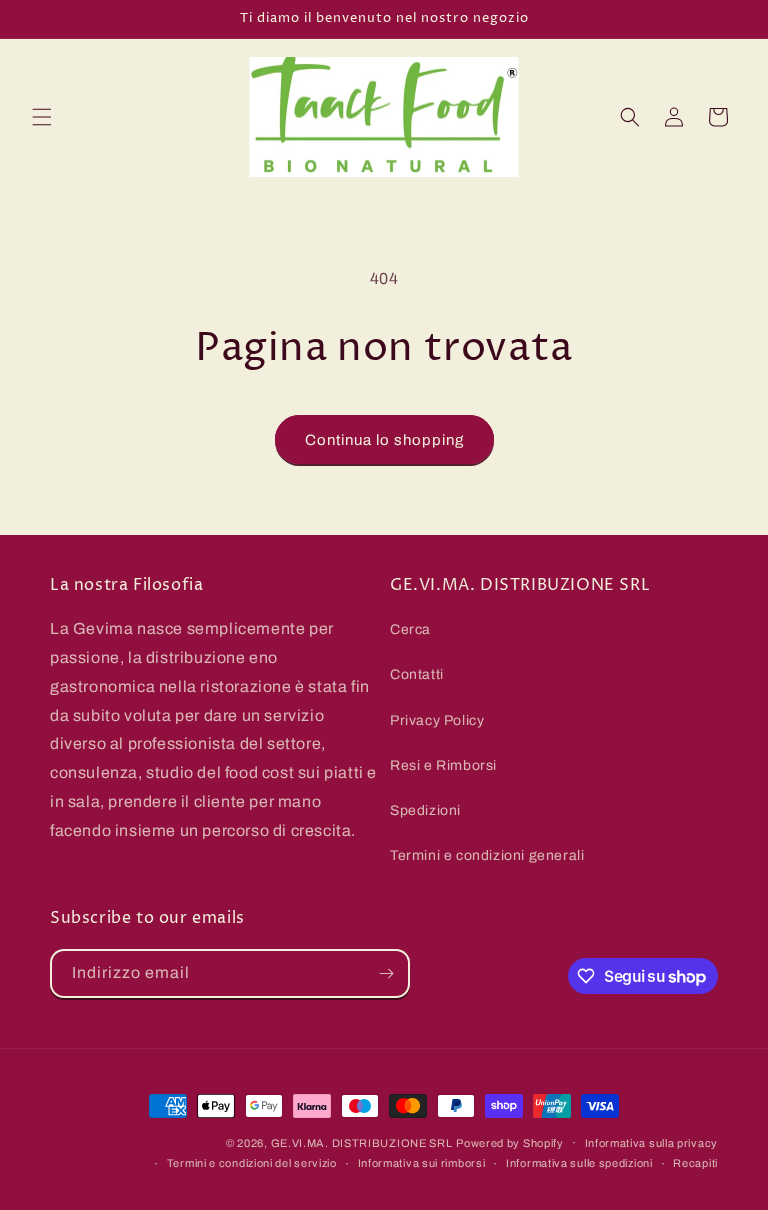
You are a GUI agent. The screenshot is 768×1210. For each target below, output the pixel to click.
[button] (42, 117)
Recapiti (695, 1163)
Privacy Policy (437, 720)
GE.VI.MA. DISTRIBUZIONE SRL (362, 1143)
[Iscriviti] (386, 973)
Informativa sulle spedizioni (579, 1163)
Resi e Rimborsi (443, 765)
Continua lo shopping (384, 440)
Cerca (410, 629)
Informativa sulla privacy (652, 1143)
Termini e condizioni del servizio (252, 1163)
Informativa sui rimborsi (422, 1163)
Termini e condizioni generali (487, 855)
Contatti (417, 674)
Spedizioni (425, 810)
